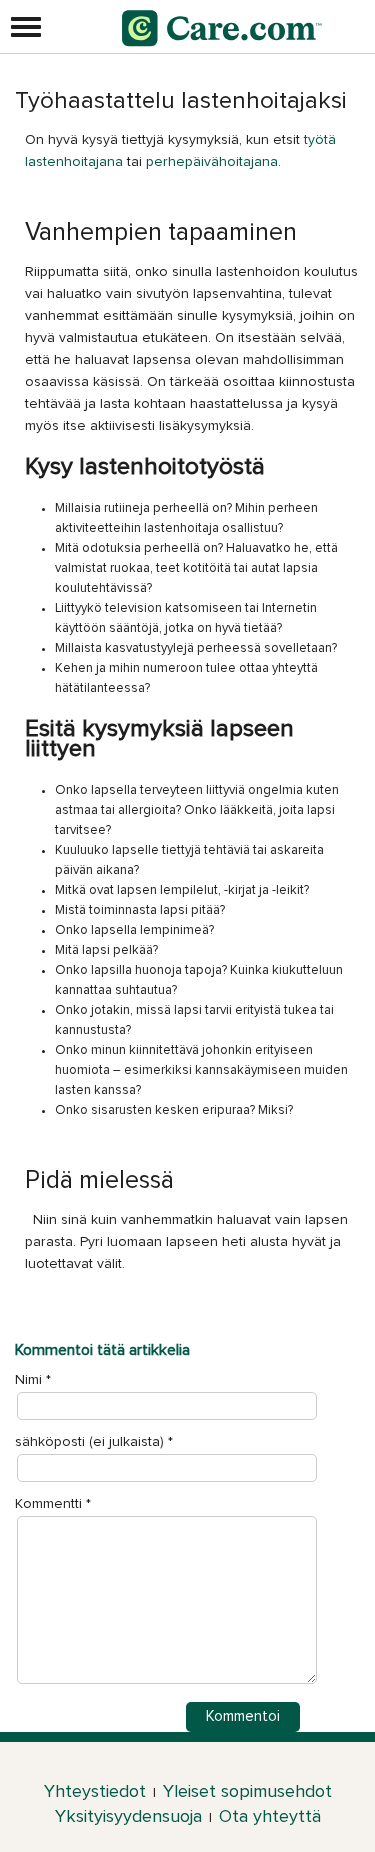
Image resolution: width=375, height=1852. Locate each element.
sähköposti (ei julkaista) (89, 1442)
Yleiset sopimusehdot (247, 1792)
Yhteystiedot (95, 1792)
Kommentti (53, 1504)
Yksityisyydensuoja (128, 1817)
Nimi (28, 1380)
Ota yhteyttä (270, 1817)
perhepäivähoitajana (212, 162)
